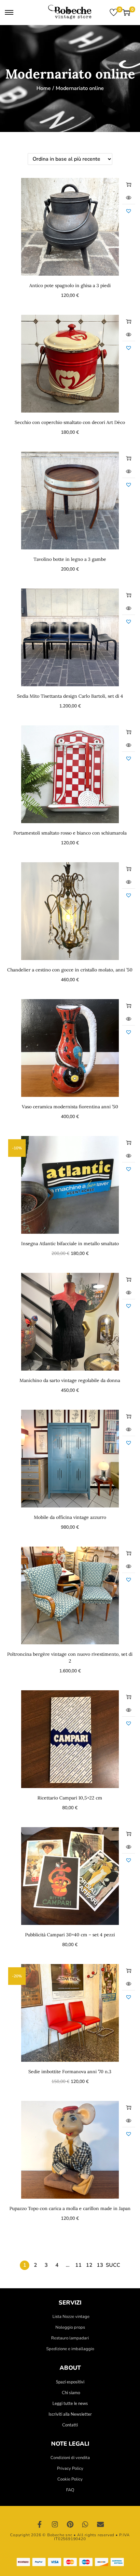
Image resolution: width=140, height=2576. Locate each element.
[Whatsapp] (85, 2525)
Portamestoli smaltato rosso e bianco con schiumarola (70, 833)
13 (100, 2265)
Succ (113, 2265)
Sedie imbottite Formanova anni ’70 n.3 (70, 2072)
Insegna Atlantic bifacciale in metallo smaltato (70, 1244)
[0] (114, 12)
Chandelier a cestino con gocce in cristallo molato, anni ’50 (70, 970)
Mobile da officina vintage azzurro (70, 1517)
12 (89, 2265)
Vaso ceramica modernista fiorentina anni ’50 (70, 1107)
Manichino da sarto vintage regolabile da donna (70, 1380)
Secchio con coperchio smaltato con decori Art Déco (70, 422)
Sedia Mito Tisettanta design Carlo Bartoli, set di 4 (70, 696)
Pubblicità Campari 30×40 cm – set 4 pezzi (70, 1935)
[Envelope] (100, 2525)
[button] (129, 211)
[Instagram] (55, 2525)
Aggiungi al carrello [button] (129, 184)
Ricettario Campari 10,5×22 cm (70, 1798)
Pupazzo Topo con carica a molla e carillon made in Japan (70, 2208)
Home (44, 88)
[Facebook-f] (40, 2525)
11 (78, 2265)
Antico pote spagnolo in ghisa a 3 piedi (70, 285)
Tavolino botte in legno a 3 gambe (70, 559)
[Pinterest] (70, 2525)
